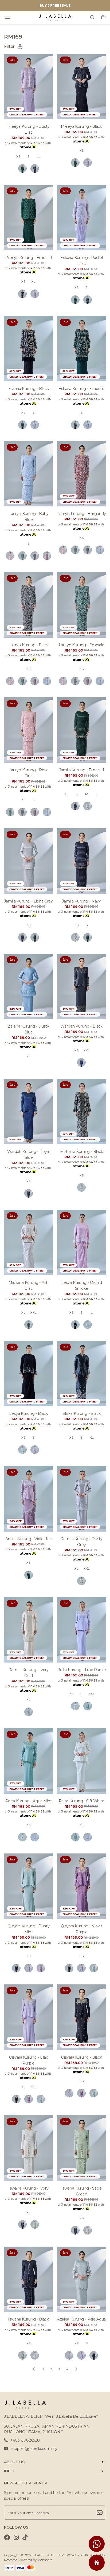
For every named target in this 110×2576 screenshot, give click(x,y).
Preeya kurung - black (81, 126)
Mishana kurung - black (82, 1152)
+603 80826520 (25, 2440)
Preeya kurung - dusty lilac (29, 129)
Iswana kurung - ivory (29, 2188)
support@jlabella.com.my (34, 2449)
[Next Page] (76, 2369)
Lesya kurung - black (28, 1413)
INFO (9, 2471)
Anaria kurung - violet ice (29, 1539)
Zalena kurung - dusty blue (28, 1029)
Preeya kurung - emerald (28, 258)
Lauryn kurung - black (29, 645)
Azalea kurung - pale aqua (81, 2319)
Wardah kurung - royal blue (28, 1155)
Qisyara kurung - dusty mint (28, 1929)
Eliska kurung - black (82, 1413)
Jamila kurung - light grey (28, 901)
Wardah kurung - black (81, 1026)
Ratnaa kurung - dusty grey (81, 1542)
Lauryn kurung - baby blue (29, 517)
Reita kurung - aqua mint (29, 1801)
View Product (69, 2565)
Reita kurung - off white (82, 1801)
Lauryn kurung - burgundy (82, 514)
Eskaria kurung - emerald (81, 389)
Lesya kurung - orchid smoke (82, 1285)
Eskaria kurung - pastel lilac (81, 261)
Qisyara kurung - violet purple (82, 1929)
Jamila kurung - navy (81, 901)
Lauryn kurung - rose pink (29, 773)
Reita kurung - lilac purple (82, 1670)
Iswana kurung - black (28, 2319)
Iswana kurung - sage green (82, 2191)
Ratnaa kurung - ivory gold (28, 1673)
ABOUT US (14, 2462)
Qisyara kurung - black (82, 2057)
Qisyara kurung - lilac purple (29, 2060)
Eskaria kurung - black (29, 389)
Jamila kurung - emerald (82, 770)
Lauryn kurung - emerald (82, 645)
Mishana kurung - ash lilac (29, 1285)
